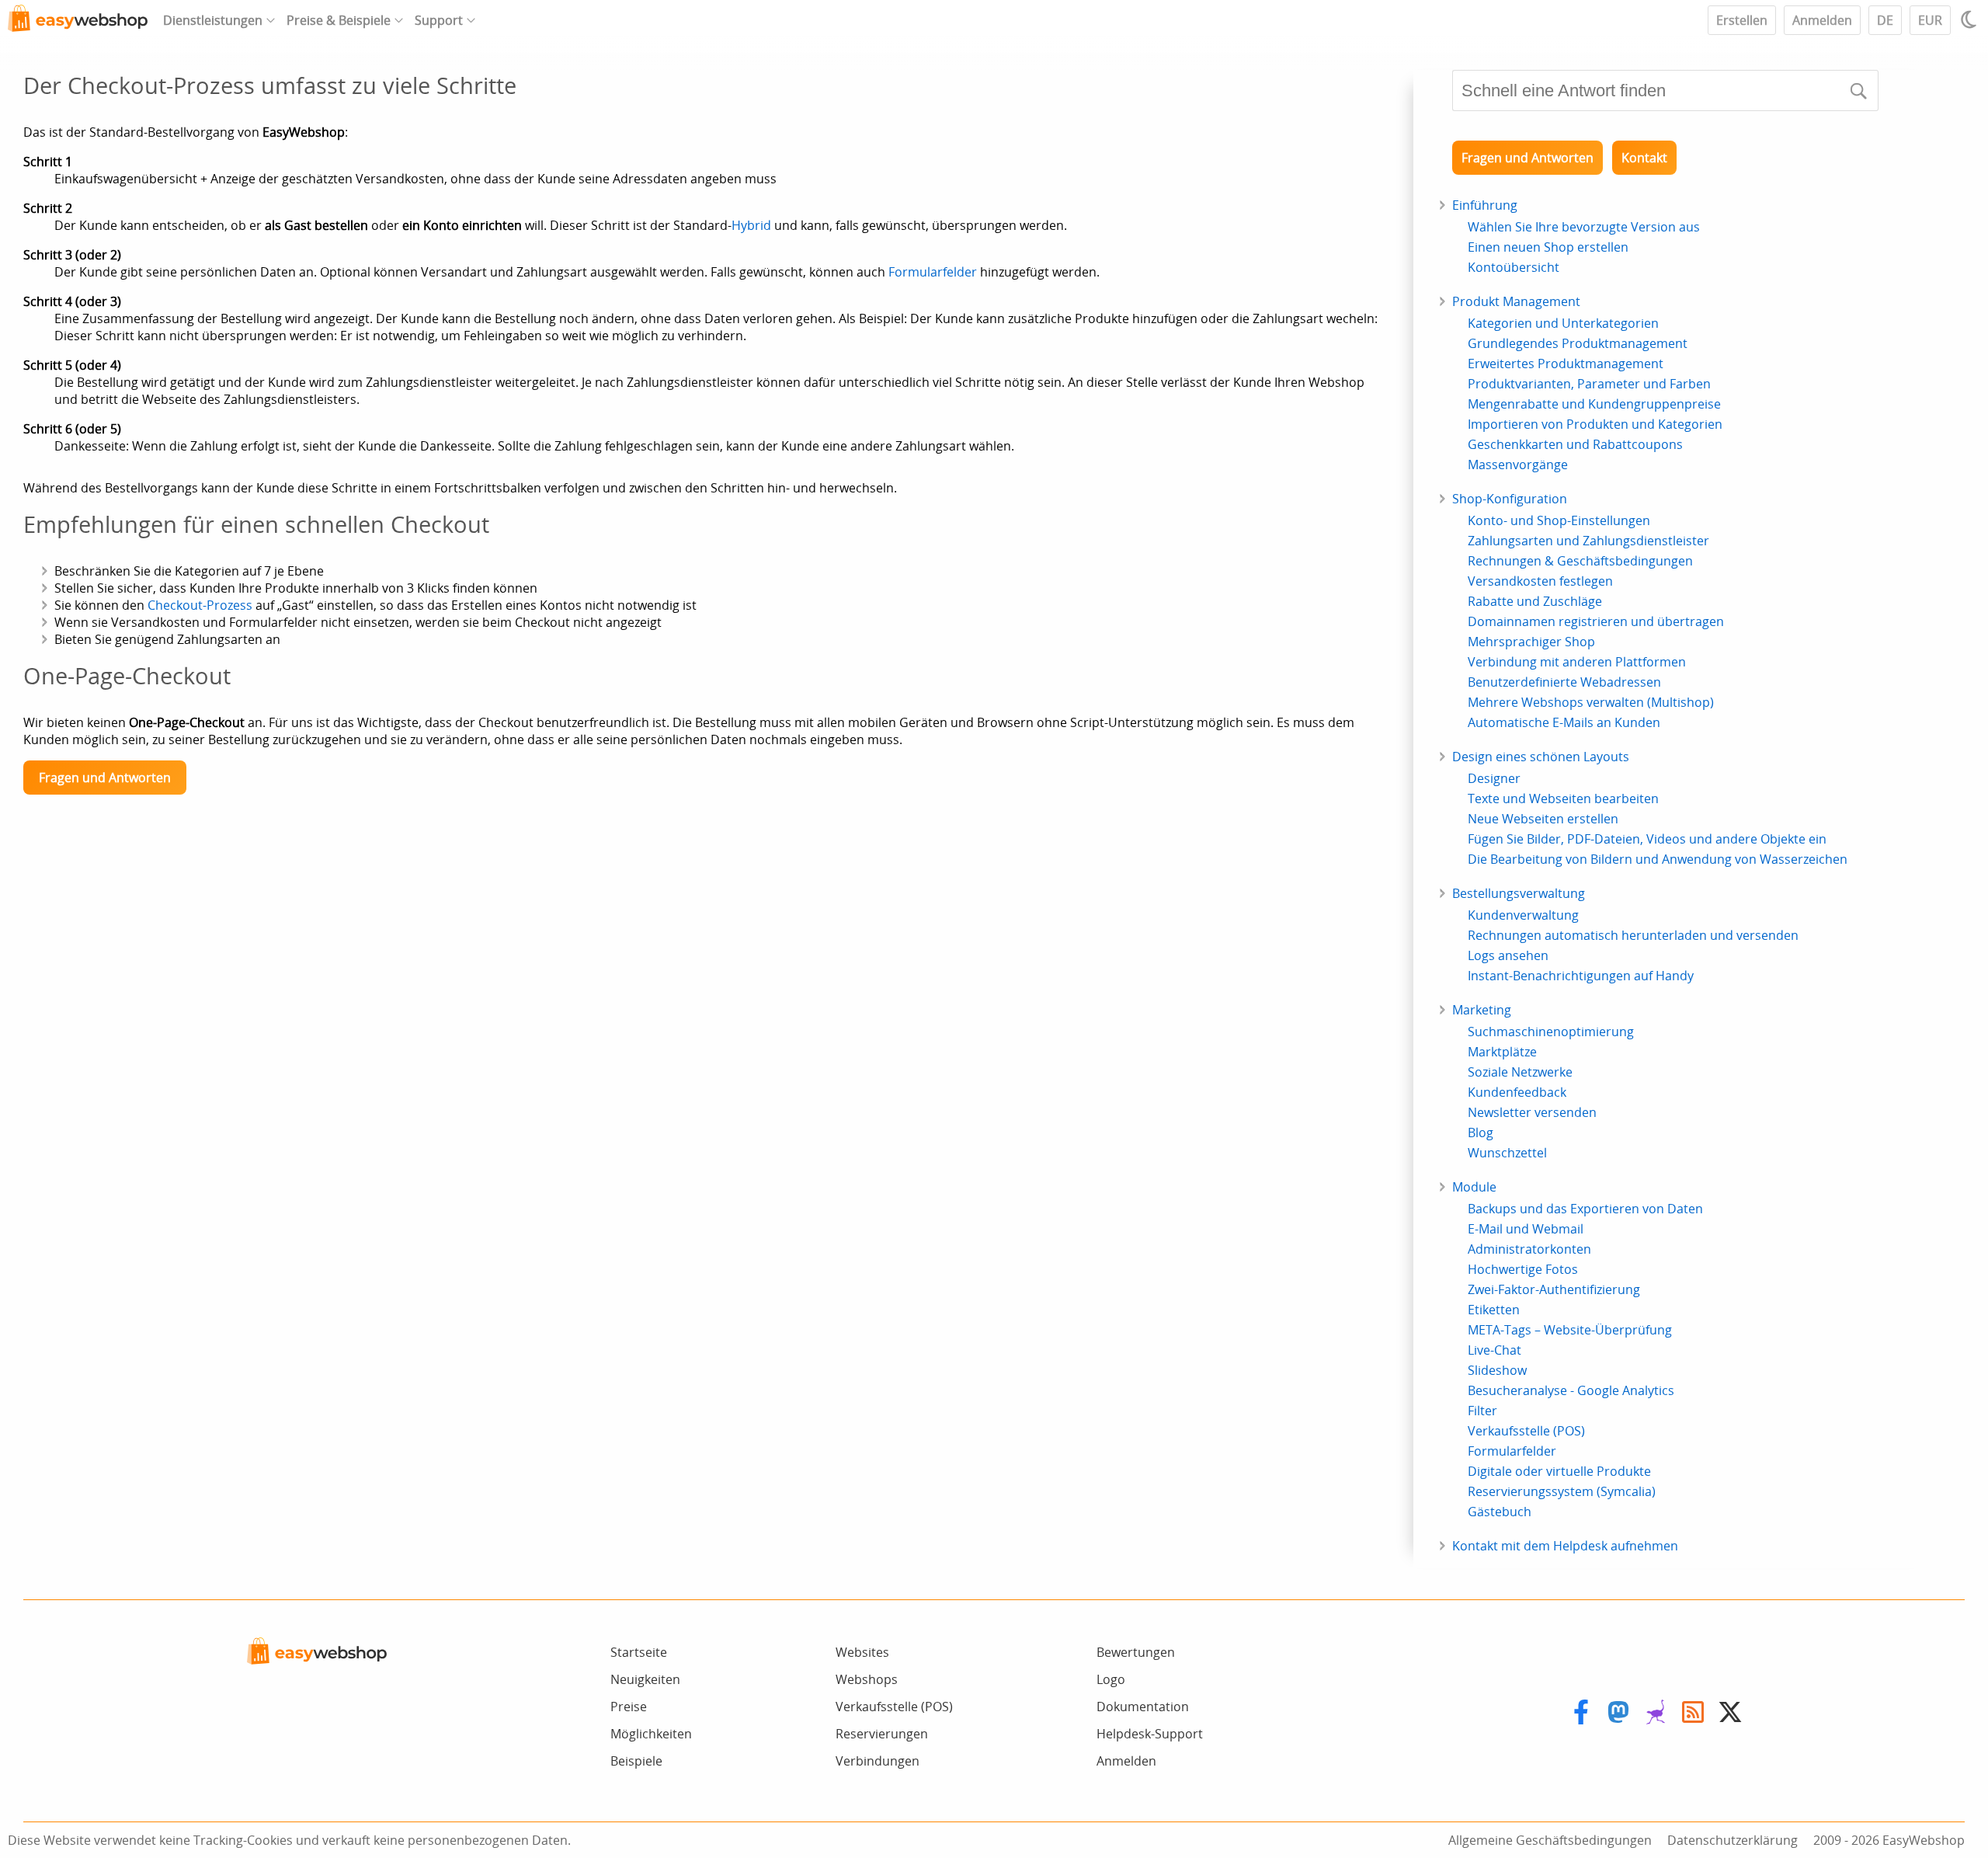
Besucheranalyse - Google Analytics (1571, 1390)
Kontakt (1644, 158)
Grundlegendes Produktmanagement (1578, 343)
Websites (862, 1652)
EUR (1930, 20)
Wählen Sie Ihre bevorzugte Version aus (1584, 227)
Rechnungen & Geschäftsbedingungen (1580, 561)
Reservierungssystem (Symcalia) (1562, 1491)
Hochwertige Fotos (1523, 1269)
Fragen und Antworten (105, 778)
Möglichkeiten (651, 1734)
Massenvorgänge (1518, 464)
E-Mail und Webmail (1526, 1229)
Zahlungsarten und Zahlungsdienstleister (1588, 541)
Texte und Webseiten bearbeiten (1563, 799)
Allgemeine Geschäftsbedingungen (1550, 1840)
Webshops (867, 1679)
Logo (1111, 1679)
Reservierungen (882, 1734)
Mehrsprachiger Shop (1531, 642)
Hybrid (751, 225)
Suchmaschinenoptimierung (1551, 1032)
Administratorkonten (1529, 1249)
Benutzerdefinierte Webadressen (1564, 682)
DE (1885, 20)
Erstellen (1742, 20)
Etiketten (1494, 1310)
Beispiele (636, 1761)
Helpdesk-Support (1150, 1734)
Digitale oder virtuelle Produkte (1559, 1471)
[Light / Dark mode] (1971, 19)
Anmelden (1822, 20)
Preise (629, 1707)
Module (1474, 1187)
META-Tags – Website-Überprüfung (1570, 1330)
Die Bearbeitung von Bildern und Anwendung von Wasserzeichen (1658, 859)
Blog (1481, 1133)
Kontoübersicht (1514, 267)
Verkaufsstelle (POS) (1526, 1431)
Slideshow (1497, 1370)
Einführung (1485, 205)
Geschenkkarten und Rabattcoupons (1575, 444)
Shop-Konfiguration (1510, 499)
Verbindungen (878, 1761)
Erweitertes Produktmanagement (1566, 364)
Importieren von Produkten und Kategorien (1595, 424)
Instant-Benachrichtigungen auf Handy (1581, 976)
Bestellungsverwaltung (1519, 893)
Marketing (1482, 1010)
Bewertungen (1136, 1652)
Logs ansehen (1508, 955)
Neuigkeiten (645, 1679)
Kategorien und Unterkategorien (1563, 323)
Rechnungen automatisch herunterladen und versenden (1633, 935)
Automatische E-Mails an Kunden (1564, 722)
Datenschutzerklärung (1733, 1840)
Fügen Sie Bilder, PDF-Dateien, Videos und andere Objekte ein (1647, 839)
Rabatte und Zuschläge (1535, 601)
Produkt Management (1516, 301)
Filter (1482, 1411)
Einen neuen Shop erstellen (1548, 247)
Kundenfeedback (1517, 1092)
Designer (1494, 778)
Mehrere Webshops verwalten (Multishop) (1591, 702)
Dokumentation (1143, 1707)
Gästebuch (1500, 1512)
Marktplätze (1502, 1052)
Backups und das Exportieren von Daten (1585, 1209)
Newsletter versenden (1532, 1112)
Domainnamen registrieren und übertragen (1596, 621)
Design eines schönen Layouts (1541, 757)
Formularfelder (933, 272)
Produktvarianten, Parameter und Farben (1589, 384)
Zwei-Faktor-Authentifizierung (1554, 1289)
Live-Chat (1494, 1350)
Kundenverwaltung (1523, 915)
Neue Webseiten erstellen (1543, 819)
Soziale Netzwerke (1520, 1072)
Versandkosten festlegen (1540, 581)
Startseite (639, 1652)
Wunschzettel (1507, 1153)
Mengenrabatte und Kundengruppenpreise (1594, 404)
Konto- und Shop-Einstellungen (1559, 520)
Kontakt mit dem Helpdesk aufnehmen (1565, 1546)
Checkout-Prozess (200, 605)
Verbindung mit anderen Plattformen (1577, 662)
